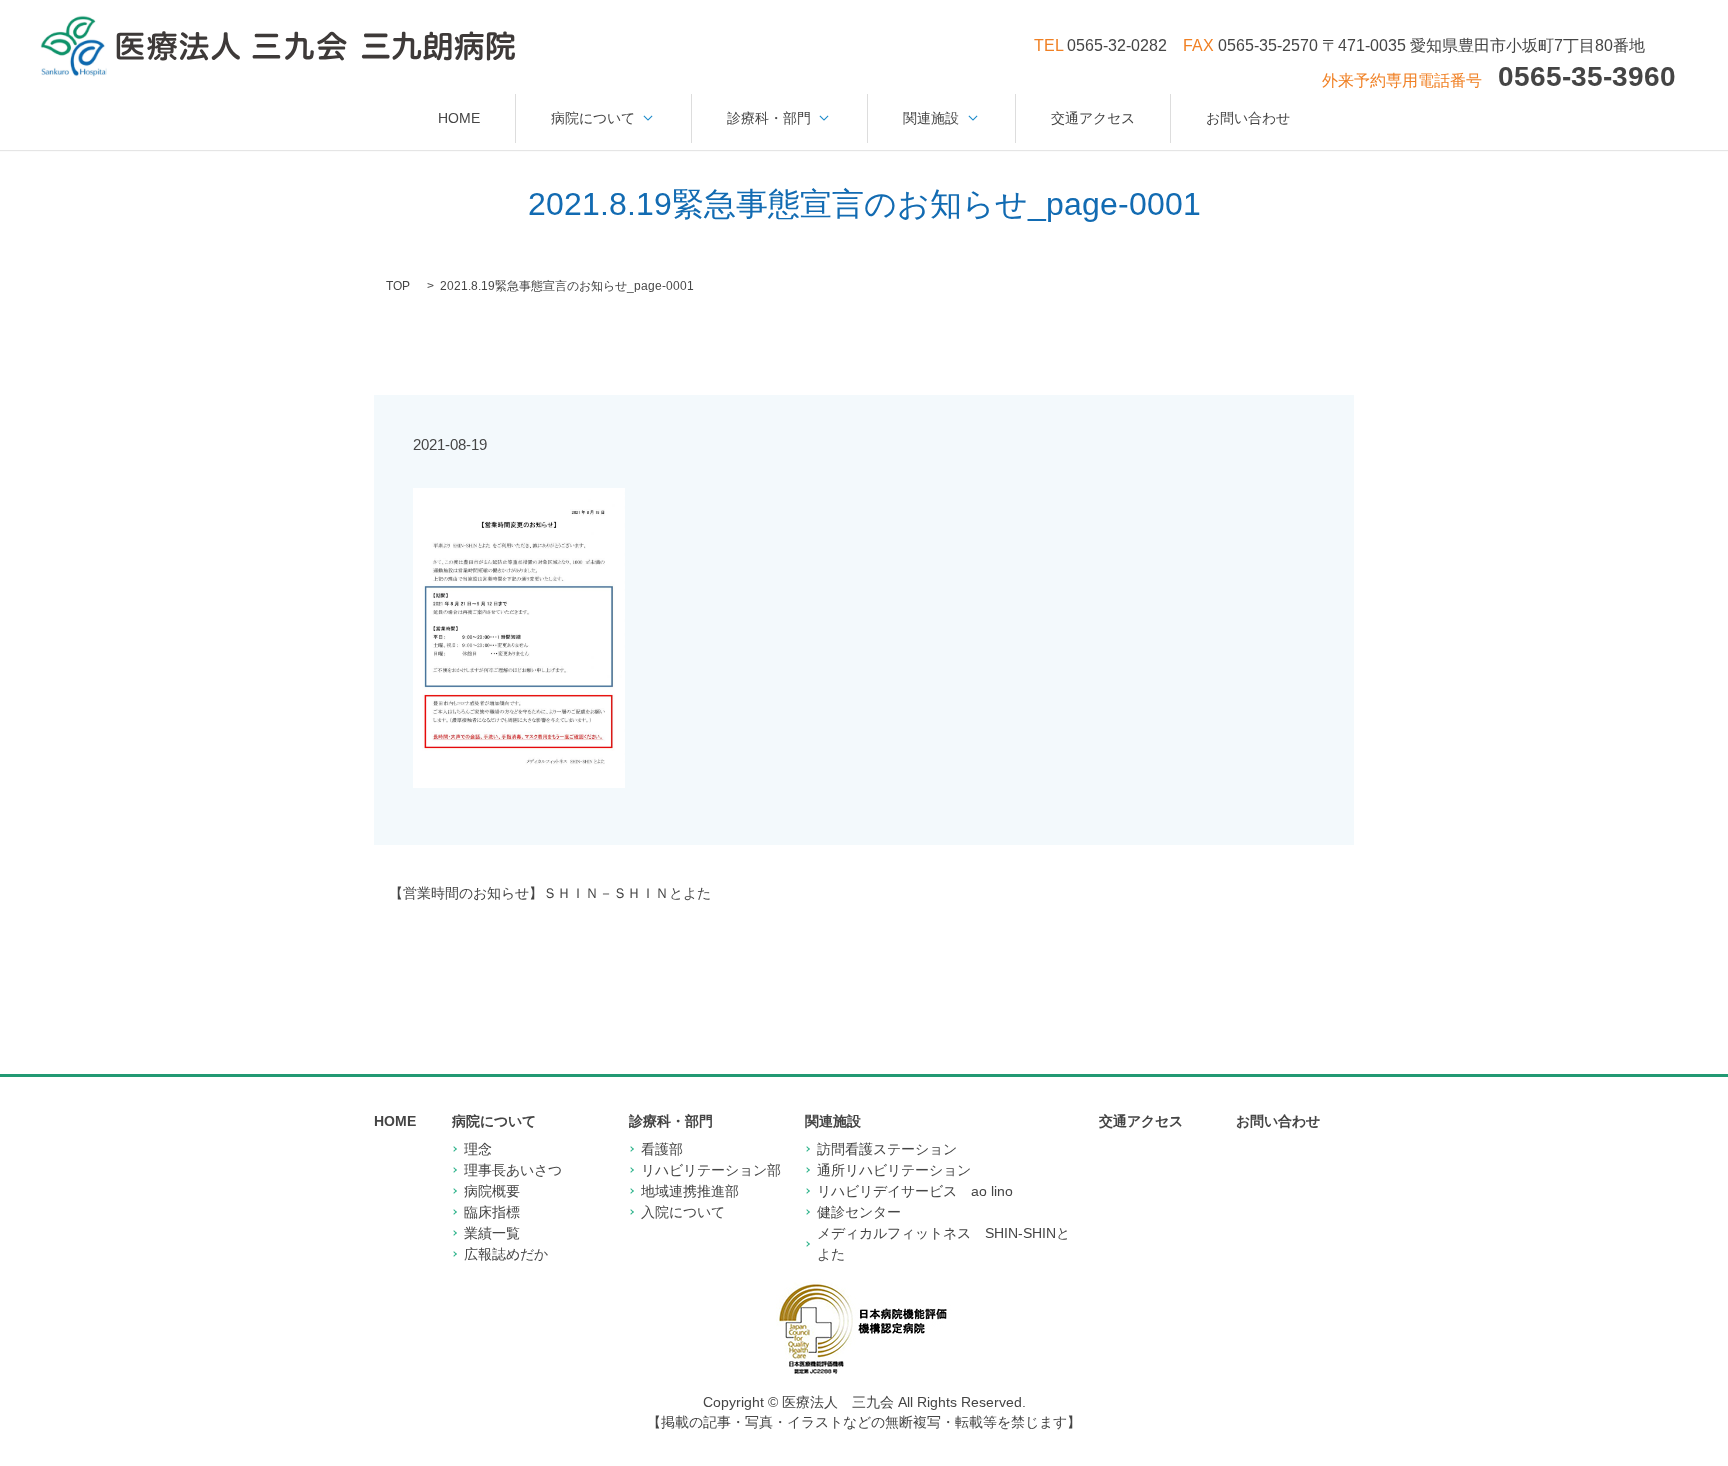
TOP (398, 286)
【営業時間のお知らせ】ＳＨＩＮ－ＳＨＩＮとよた (550, 893)
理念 (478, 1149)
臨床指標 (492, 1212)
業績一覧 (492, 1233)
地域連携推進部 (690, 1191)
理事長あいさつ (513, 1170)
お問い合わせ (1248, 118)
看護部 (662, 1149)
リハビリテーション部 (711, 1170)
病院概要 (492, 1191)
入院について (683, 1212)
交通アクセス (1093, 118)
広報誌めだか (506, 1254)
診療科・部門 (769, 118)
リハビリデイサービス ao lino (915, 1191)
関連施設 (931, 118)
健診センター (859, 1212)
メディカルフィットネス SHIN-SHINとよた (943, 1243)
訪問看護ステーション (887, 1149)
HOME (459, 118)
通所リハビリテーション (894, 1170)
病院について (593, 118)
